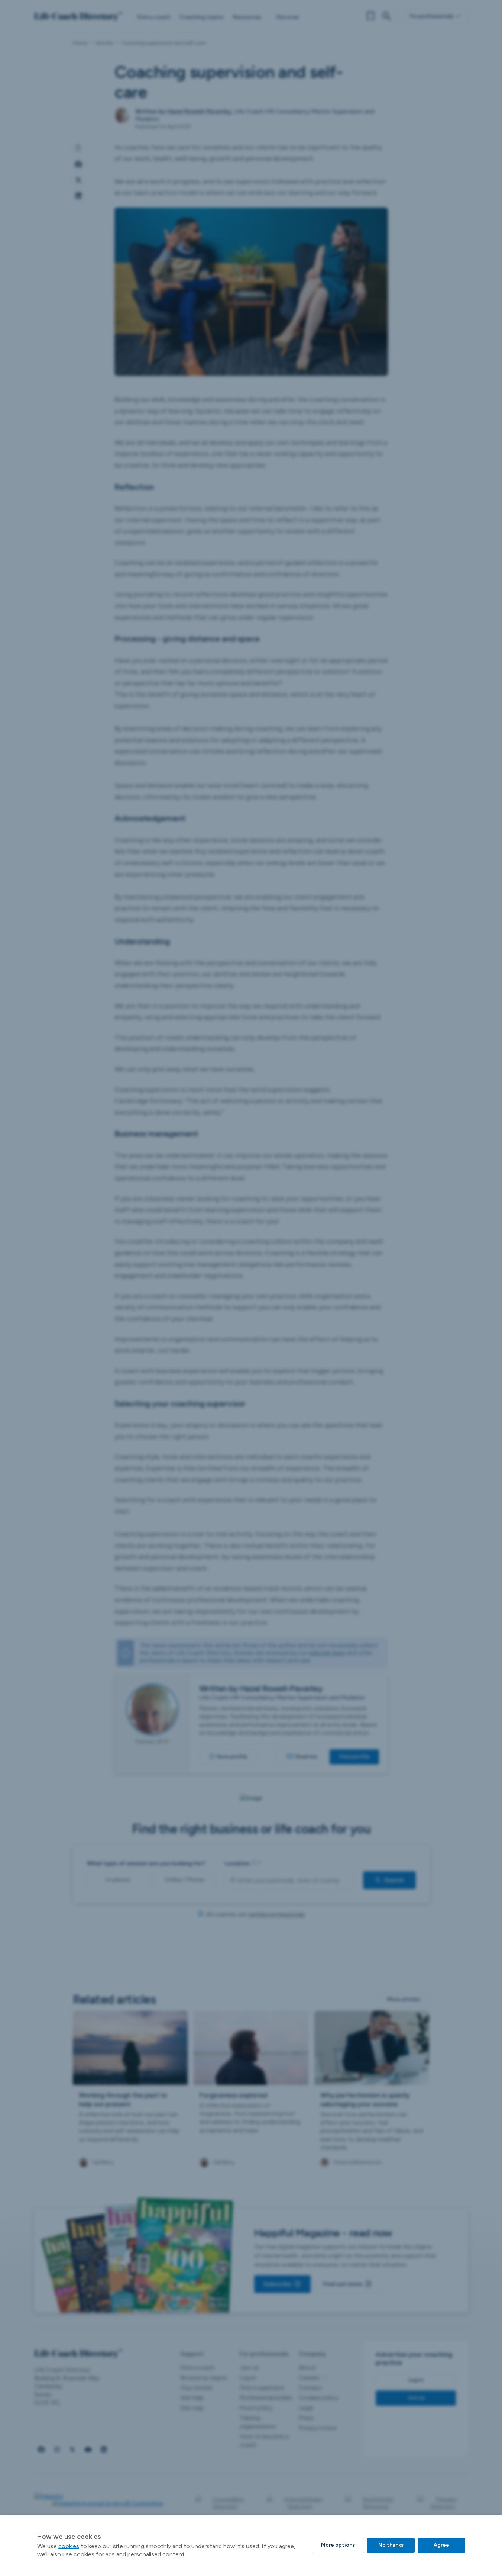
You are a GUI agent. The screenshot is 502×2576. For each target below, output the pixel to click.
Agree (441, 2545)
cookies (69, 2546)
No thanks (391, 2545)
